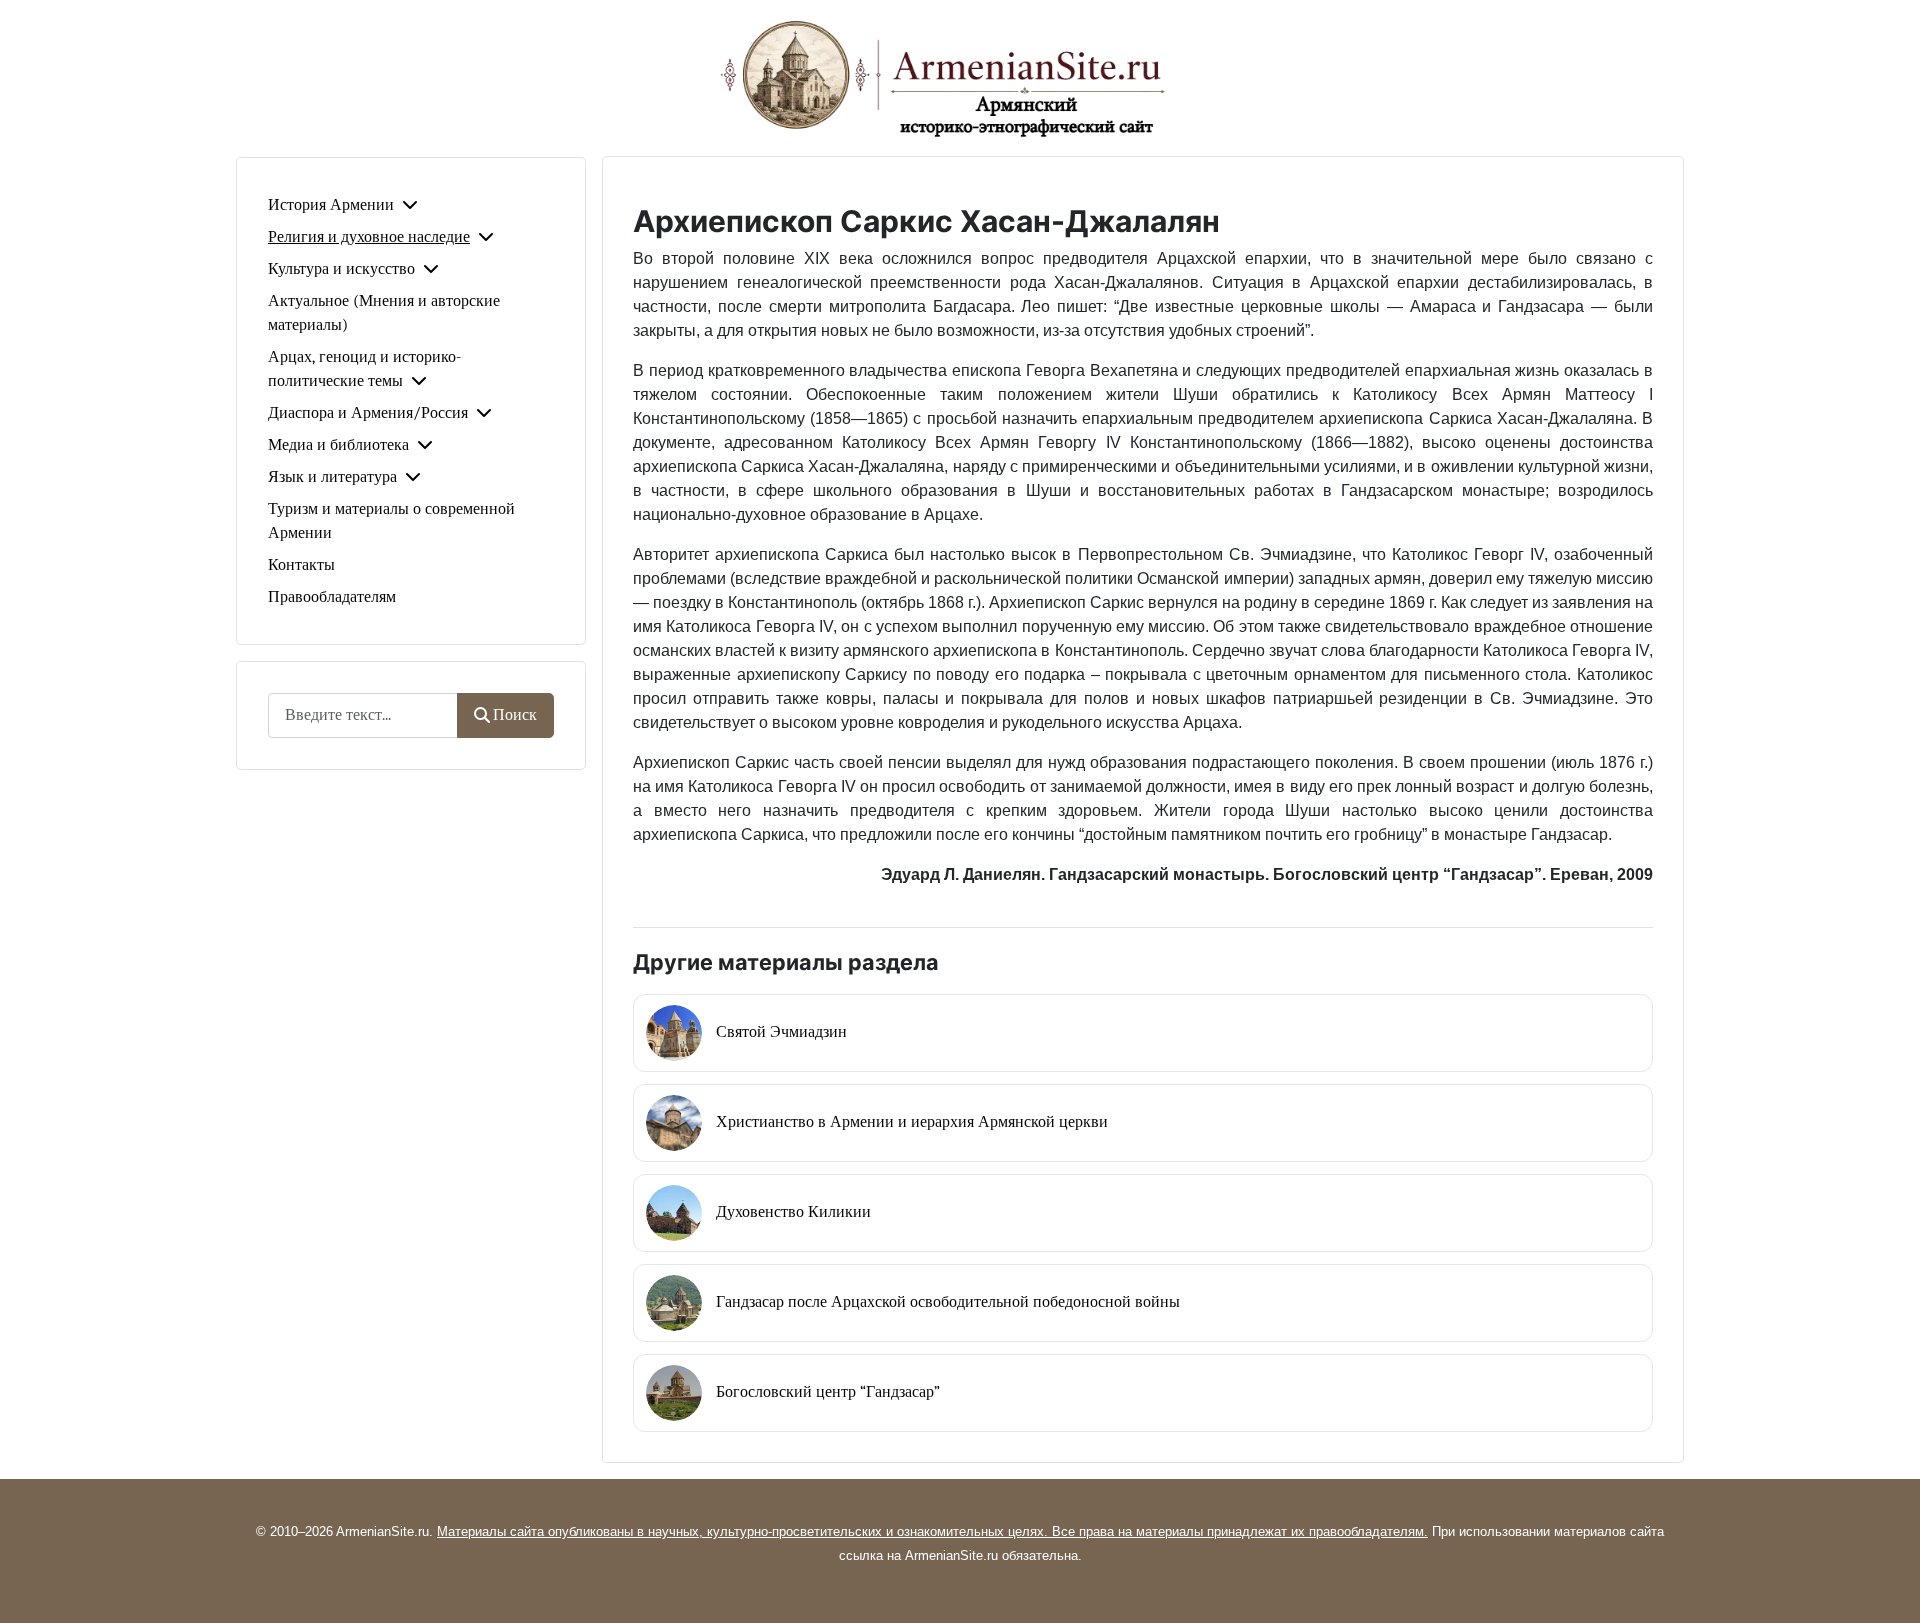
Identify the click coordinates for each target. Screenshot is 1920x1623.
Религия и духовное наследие (369, 237)
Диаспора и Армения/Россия (368, 413)
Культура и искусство (341, 269)
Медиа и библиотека (338, 445)
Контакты (301, 565)
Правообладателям (332, 597)
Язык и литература (332, 477)
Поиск (515, 715)
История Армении (331, 205)
